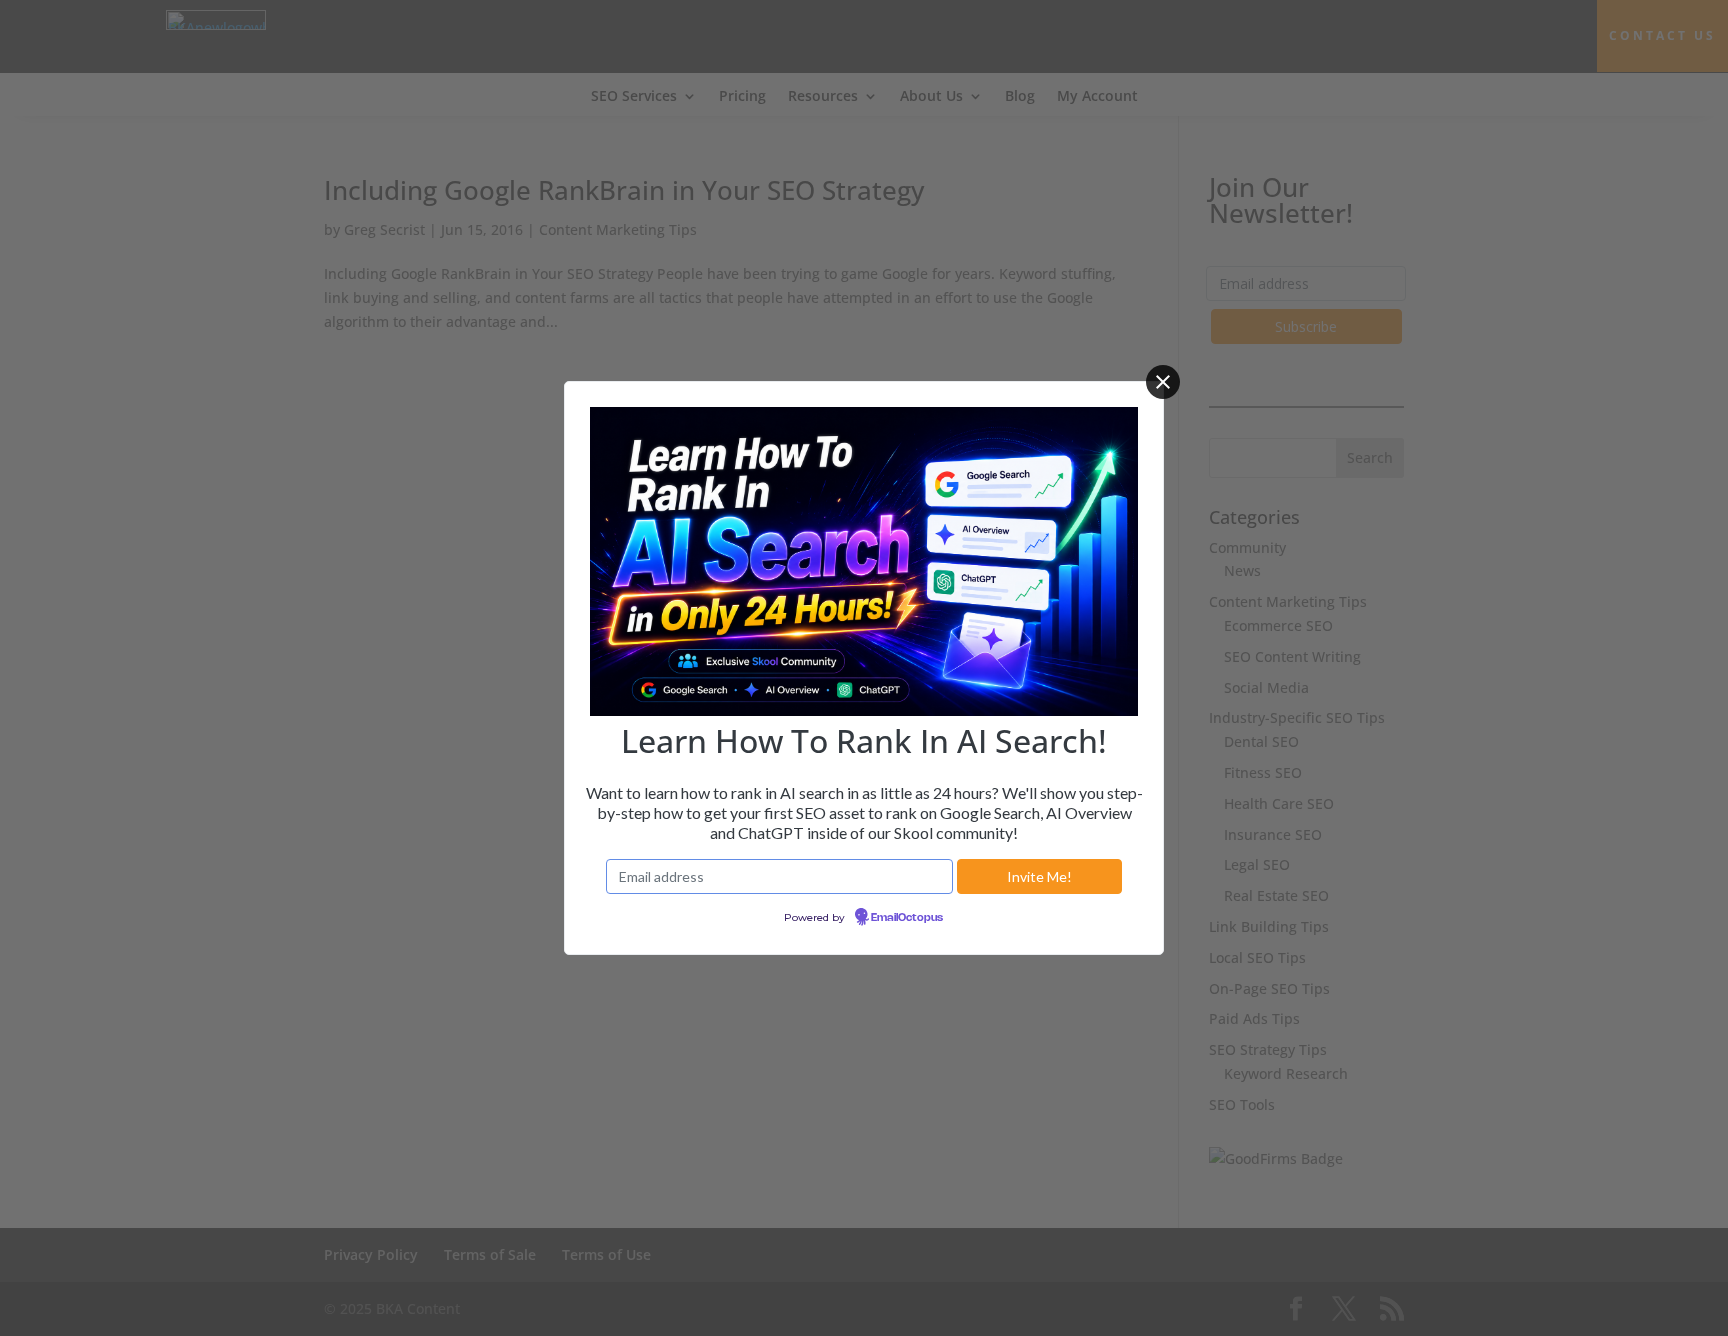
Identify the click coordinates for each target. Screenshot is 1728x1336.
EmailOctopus (907, 918)
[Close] (1163, 382)
